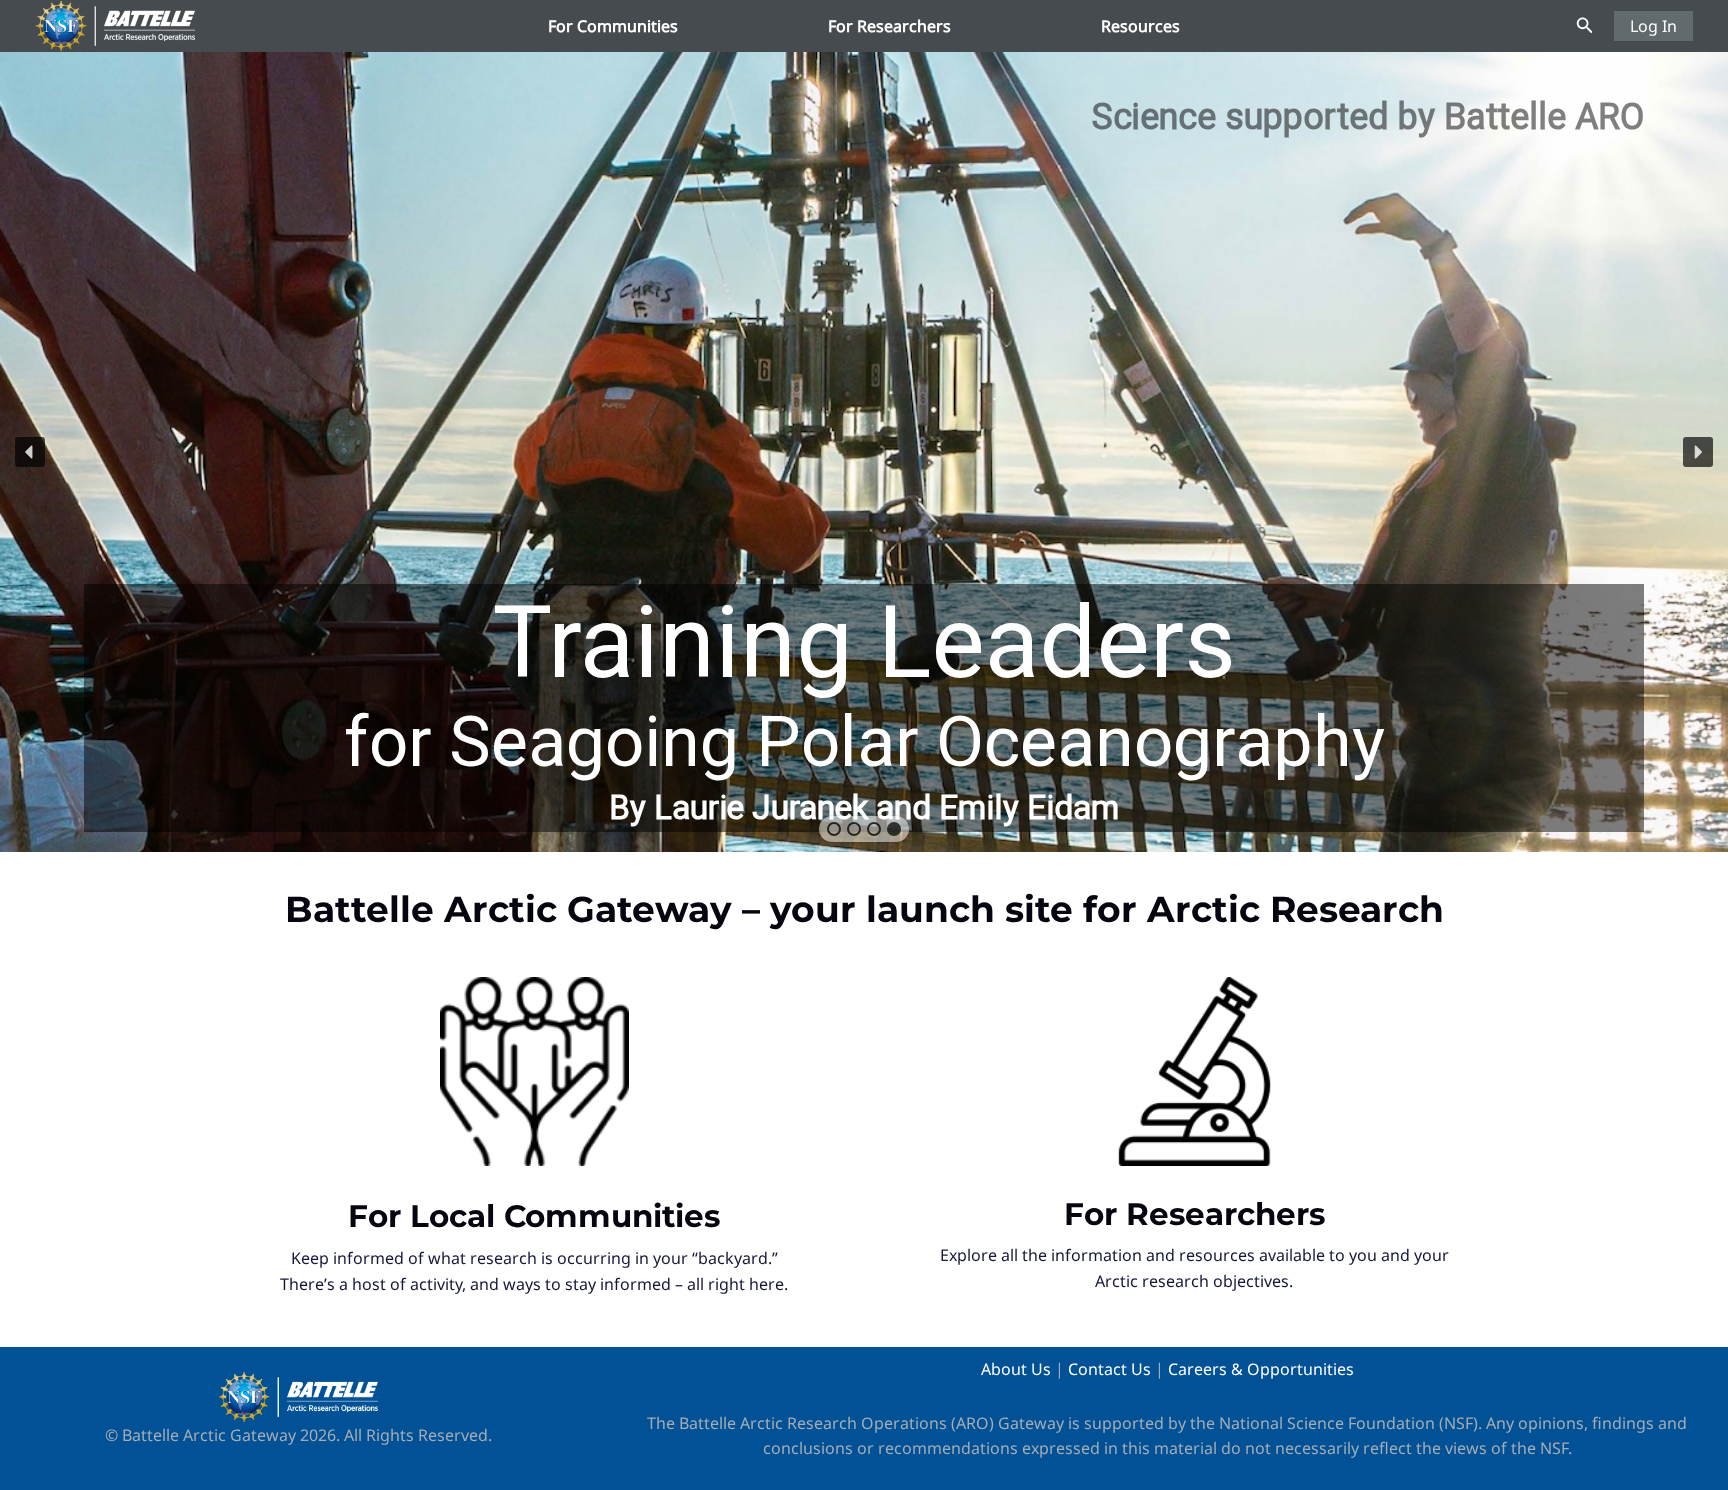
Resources (1140, 26)
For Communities (613, 26)
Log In (1653, 26)
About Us (1016, 1369)
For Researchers (889, 26)
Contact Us (1109, 1369)
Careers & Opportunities (1261, 1369)
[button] (1585, 26)
